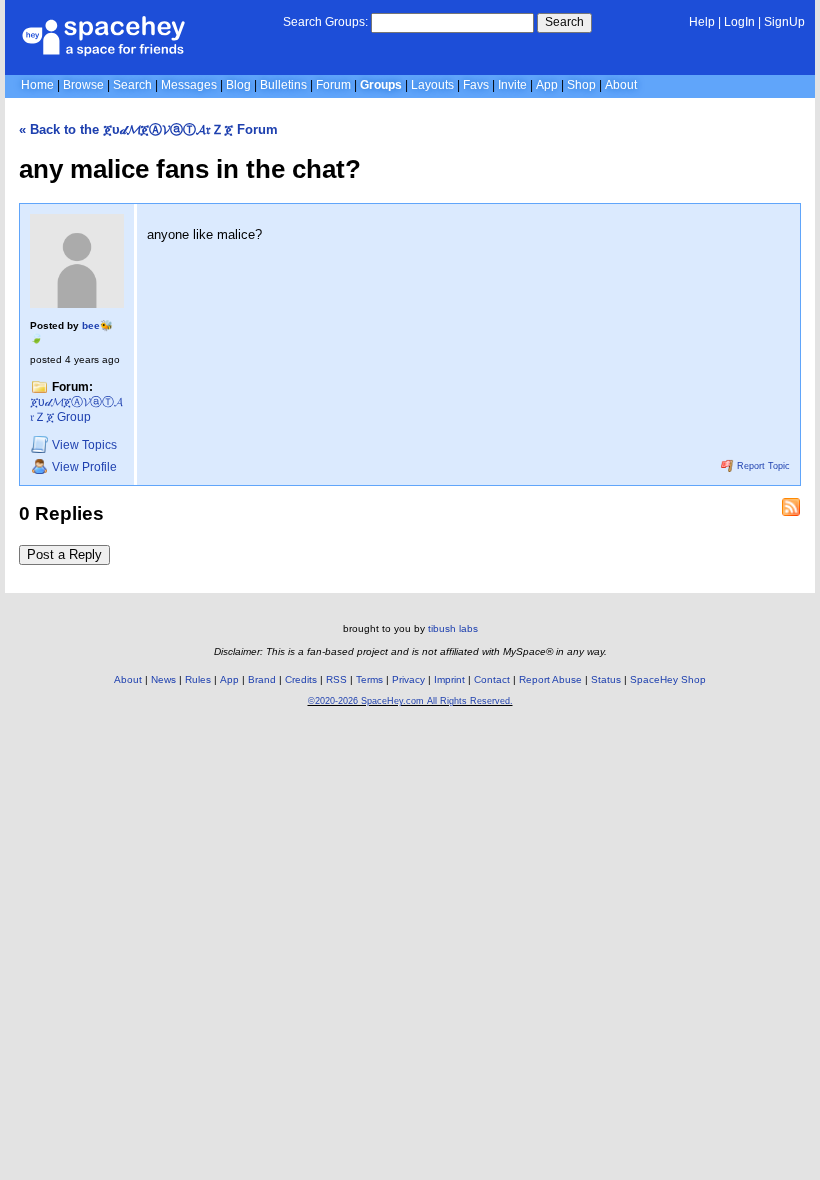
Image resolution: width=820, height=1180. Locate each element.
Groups (381, 85)
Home (37, 85)
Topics (84, 446)
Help (702, 22)
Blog (238, 85)
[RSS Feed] (791, 507)
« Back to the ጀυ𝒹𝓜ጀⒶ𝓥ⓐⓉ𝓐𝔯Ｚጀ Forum (148, 129)
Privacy (408, 679)
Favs (476, 85)
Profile (84, 467)
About (621, 85)
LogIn (739, 22)
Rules (198, 679)
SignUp (784, 22)
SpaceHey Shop (668, 679)
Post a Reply (64, 554)
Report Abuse (550, 679)
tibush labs (453, 628)
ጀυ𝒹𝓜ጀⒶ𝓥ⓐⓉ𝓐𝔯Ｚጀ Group (76, 409)
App (547, 85)
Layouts (432, 85)
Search (564, 22)
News (163, 679)
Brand (262, 679)
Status (606, 679)
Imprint (449, 679)
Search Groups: (325, 22)
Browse (83, 85)
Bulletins (283, 85)
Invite (512, 85)
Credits (301, 679)
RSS (336, 679)
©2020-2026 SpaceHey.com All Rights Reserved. (410, 701)
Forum (333, 85)
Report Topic (762, 466)
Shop (581, 85)
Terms (369, 679)
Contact (492, 679)
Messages (189, 85)
